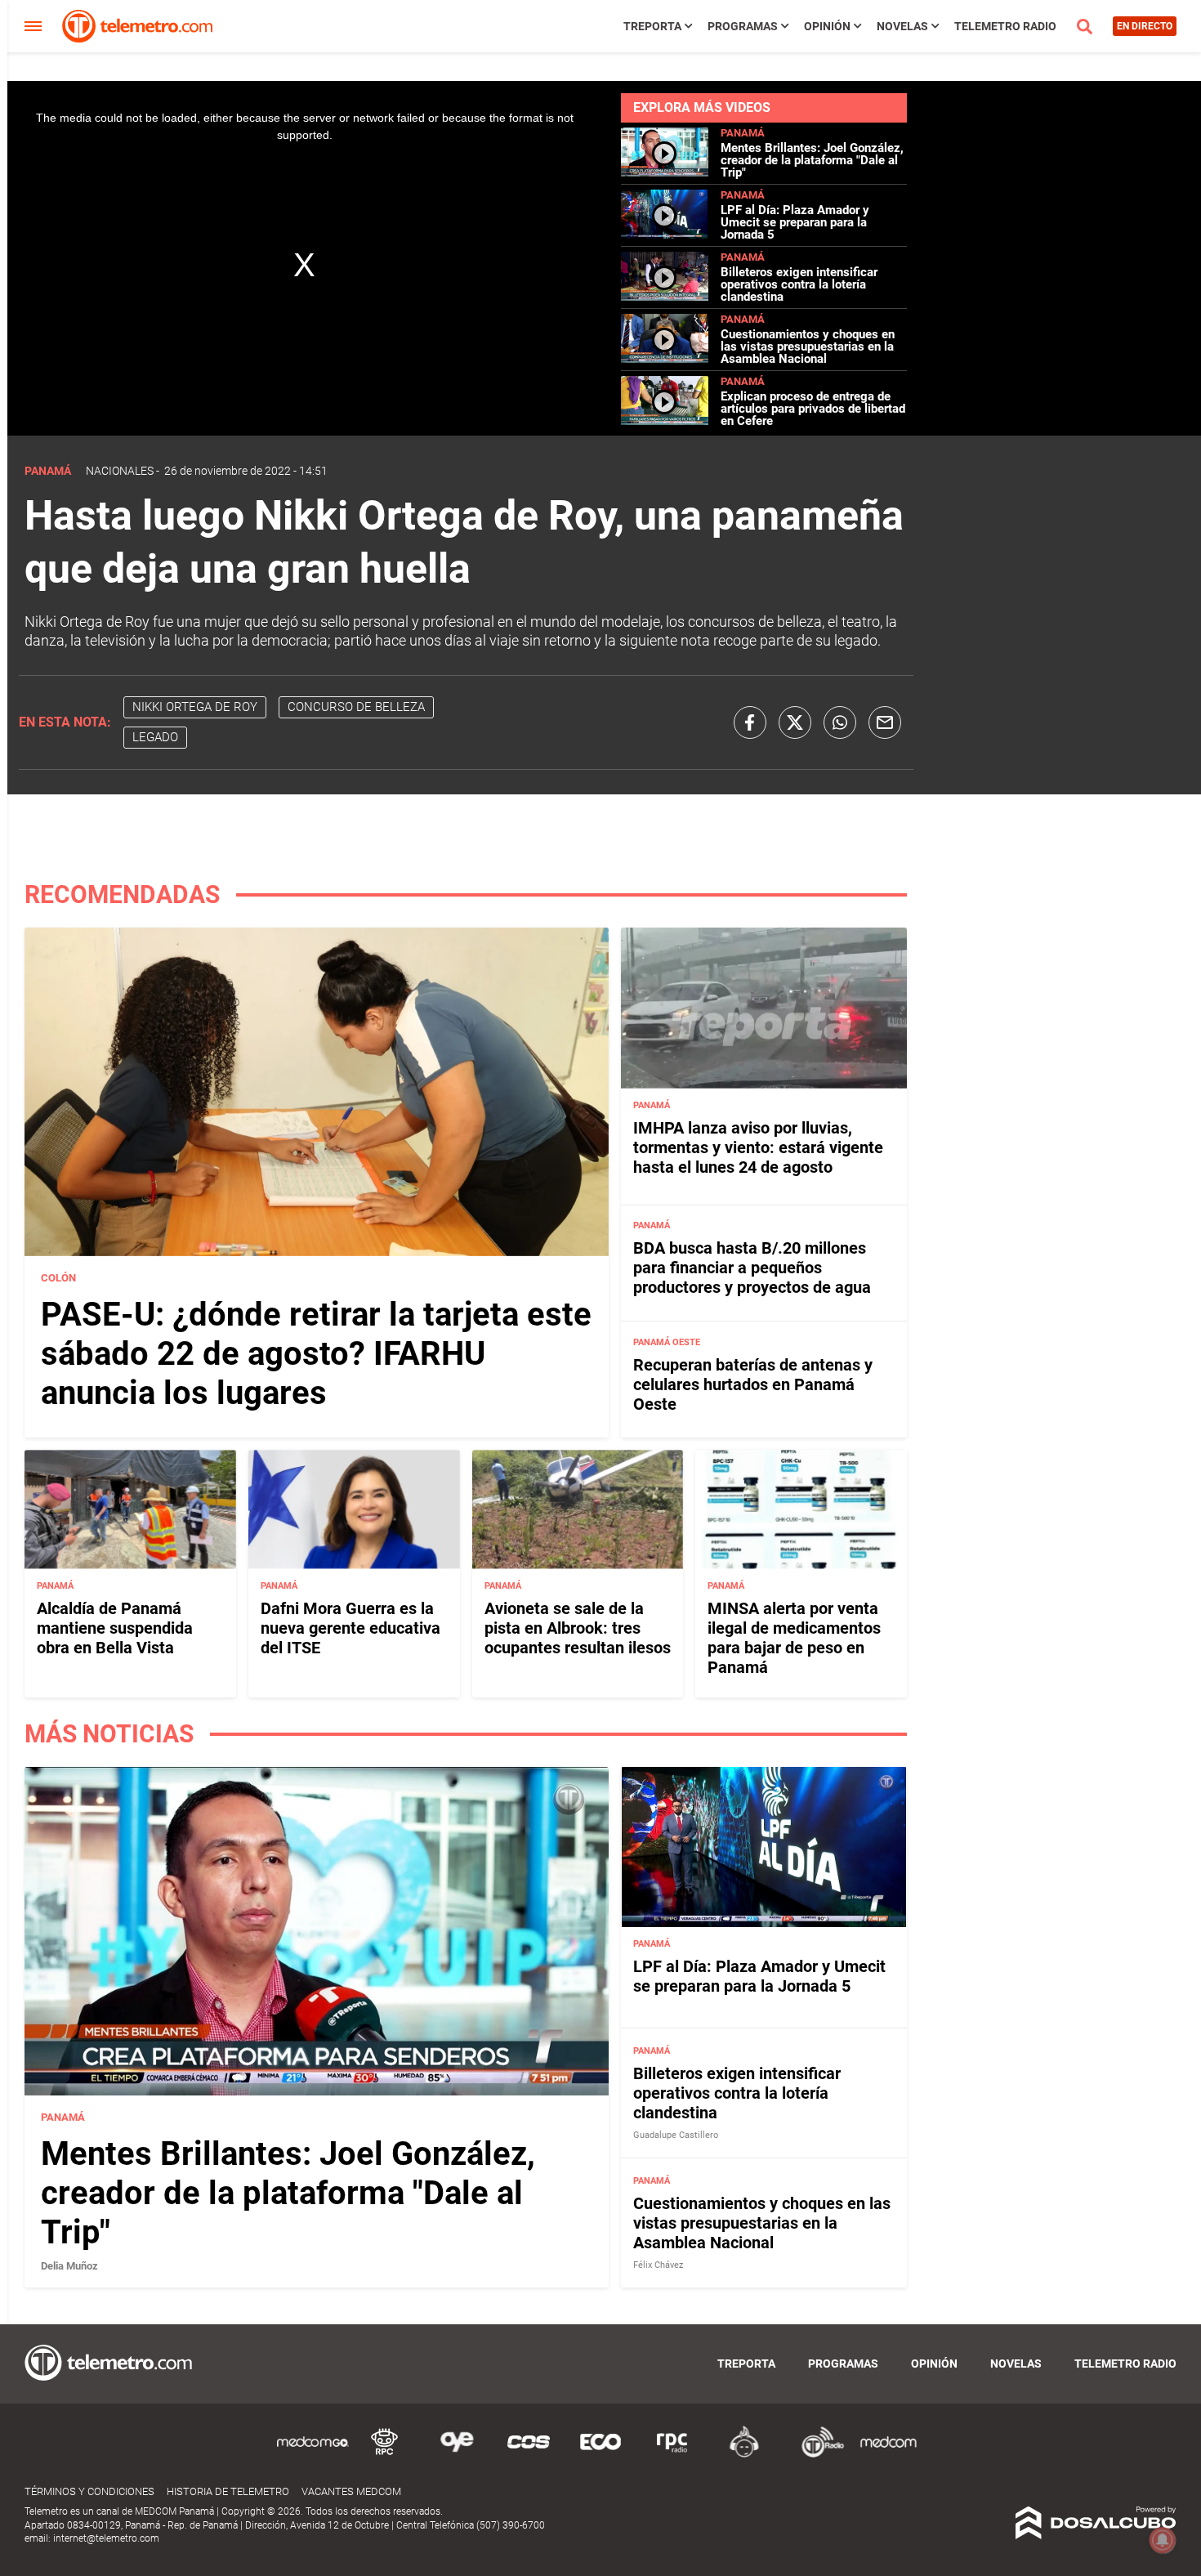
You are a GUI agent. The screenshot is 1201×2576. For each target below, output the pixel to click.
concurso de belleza (356, 707)
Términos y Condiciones (89, 2491)
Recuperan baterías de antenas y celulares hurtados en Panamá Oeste (753, 1384)
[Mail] (885, 722)
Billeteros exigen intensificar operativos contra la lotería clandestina (799, 284)
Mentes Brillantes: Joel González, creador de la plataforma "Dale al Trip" (812, 160)
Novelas (902, 26)
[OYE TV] (457, 2455)
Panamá (743, 133)
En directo (1145, 26)
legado (155, 737)
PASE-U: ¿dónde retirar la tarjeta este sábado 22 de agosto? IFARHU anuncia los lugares (316, 1354)
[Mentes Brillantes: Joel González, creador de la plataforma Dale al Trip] (665, 172)
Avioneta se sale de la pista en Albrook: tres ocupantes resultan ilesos (578, 1628)
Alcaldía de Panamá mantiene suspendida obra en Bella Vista (115, 1628)
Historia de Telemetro (228, 2491)
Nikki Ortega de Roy (195, 707)
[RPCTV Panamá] (385, 2455)
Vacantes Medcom (351, 2491)
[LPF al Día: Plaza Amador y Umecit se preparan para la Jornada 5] (665, 234)
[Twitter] (795, 722)
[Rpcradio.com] (672, 2455)
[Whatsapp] (840, 722)
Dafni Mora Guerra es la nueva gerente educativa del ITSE (350, 1628)
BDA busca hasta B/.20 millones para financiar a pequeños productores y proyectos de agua (752, 1268)
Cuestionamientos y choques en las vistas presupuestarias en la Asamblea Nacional (808, 347)
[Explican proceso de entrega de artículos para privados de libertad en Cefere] (665, 420)
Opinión (827, 26)
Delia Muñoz (69, 2266)
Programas (743, 26)
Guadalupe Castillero (676, 2135)
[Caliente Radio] (744, 2455)
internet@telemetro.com (106, 2538)
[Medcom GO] (313, 2455)
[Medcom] (888, 2455)
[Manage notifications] (1163, 2540)
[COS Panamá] (529, 2455)
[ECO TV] (600, 2455)
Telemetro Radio (1005, 26)
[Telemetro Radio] (816, 2455)
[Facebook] (750, 722)
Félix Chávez (658, 2265)
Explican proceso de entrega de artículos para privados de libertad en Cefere (813, 409)
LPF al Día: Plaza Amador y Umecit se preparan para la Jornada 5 (795, 222)
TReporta (652, 26)
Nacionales (120, 471)
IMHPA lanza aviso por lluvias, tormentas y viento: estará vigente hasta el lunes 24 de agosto (758, 1147)
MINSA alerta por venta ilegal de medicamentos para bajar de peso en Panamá (794, 1638)
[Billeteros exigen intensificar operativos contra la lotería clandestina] (665, 296)
